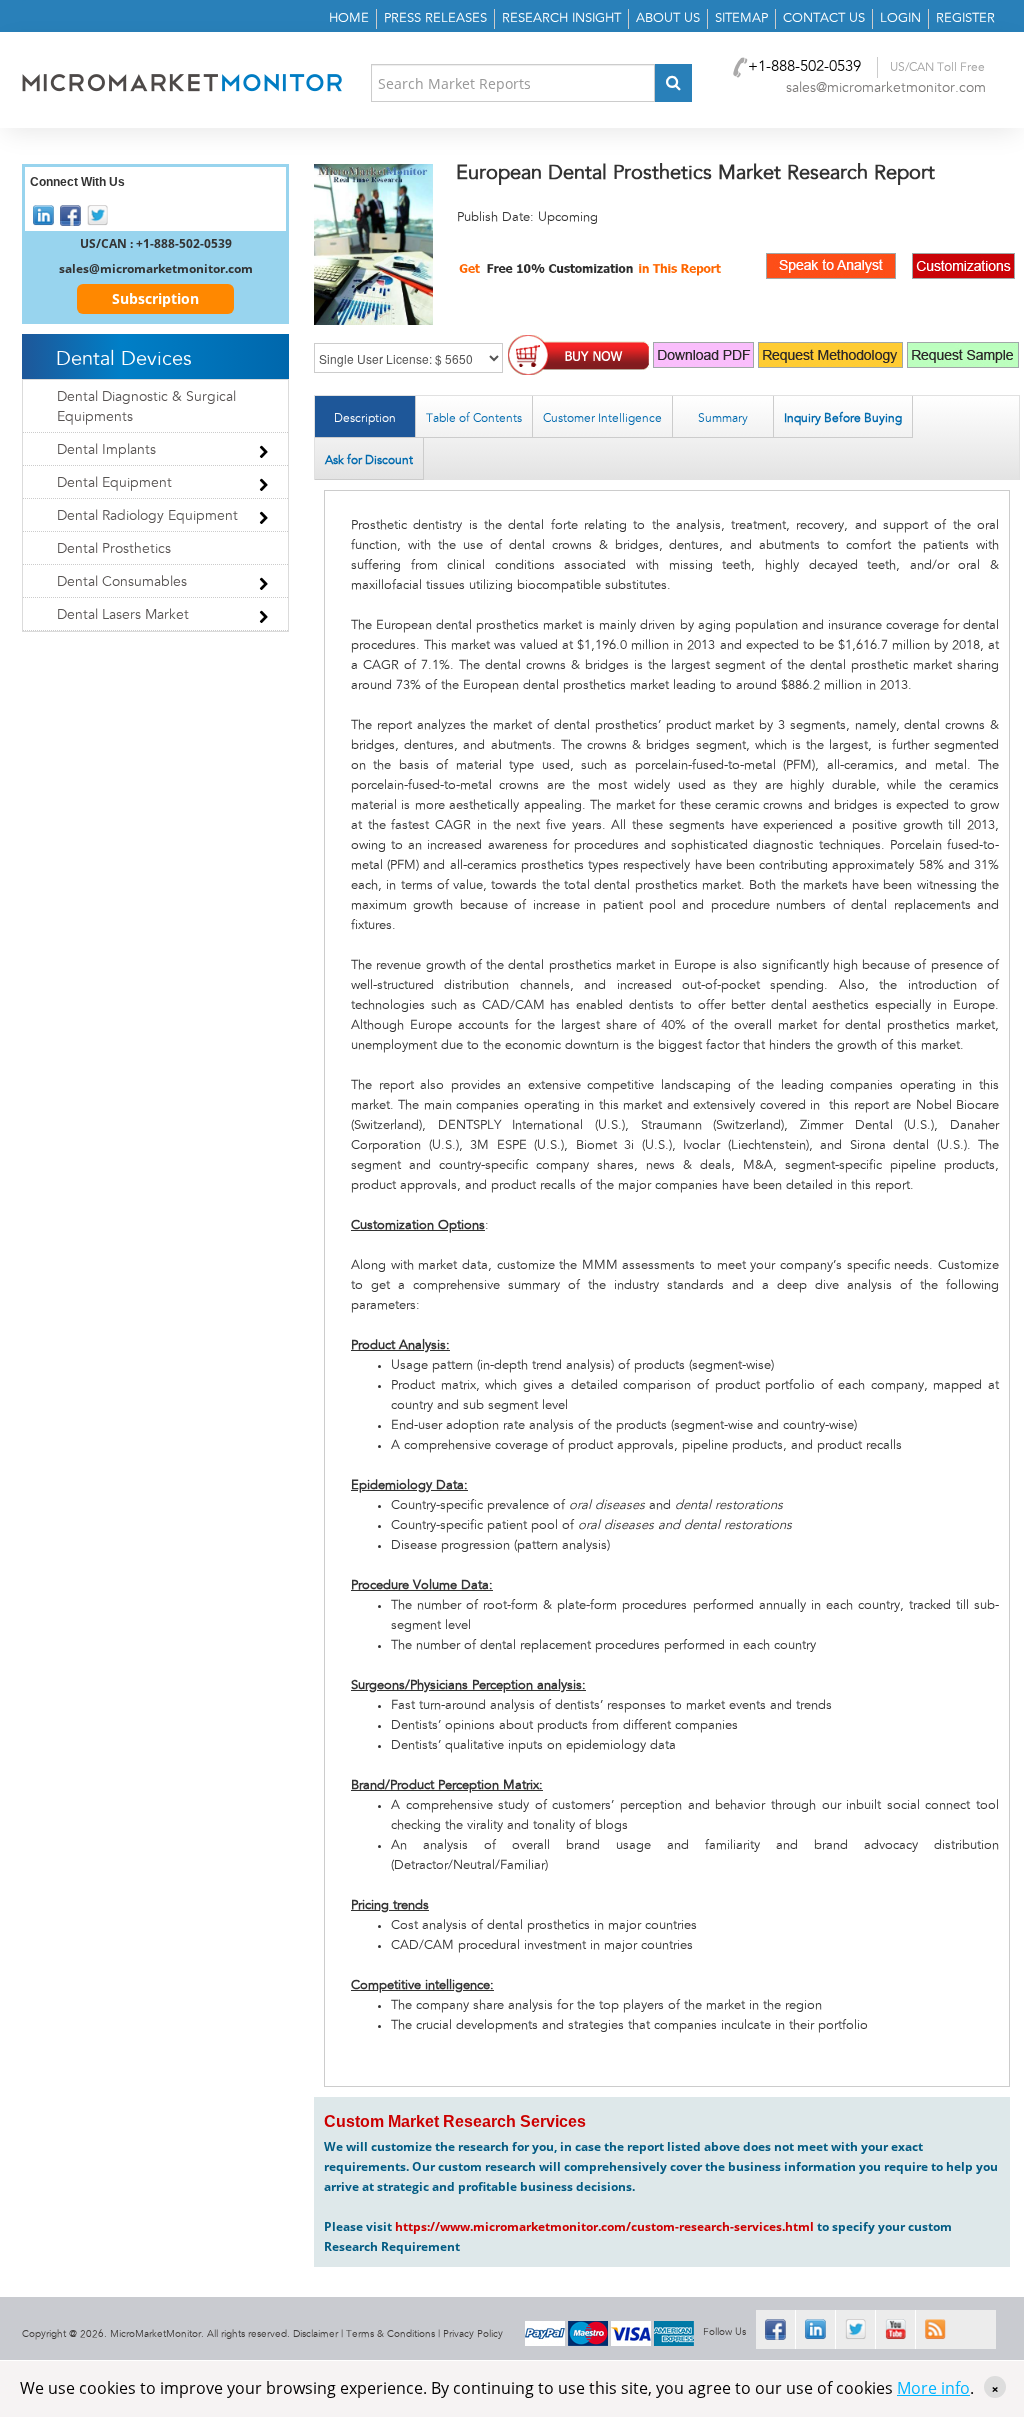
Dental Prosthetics (114, 549)
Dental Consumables (122, 582)
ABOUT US (668, 18)
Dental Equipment (114, 483)
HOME (349, 18)
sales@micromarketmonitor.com (886, 88)
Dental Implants (106, 450)
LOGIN (900, 18)
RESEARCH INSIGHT (561, 18)
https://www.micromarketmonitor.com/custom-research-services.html (604, 2226)
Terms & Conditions (390, 2334)
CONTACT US (824, 18)
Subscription (155, 298)
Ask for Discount (369, 460)
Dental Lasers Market (123, 615)
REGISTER (965, 18)
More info (933, 2388)
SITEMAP (741, 18)
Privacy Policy (473, 2334)
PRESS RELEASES (435, 18)
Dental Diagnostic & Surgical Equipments (146, 407)
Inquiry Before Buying (843, 418)
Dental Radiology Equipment (147, 516)
